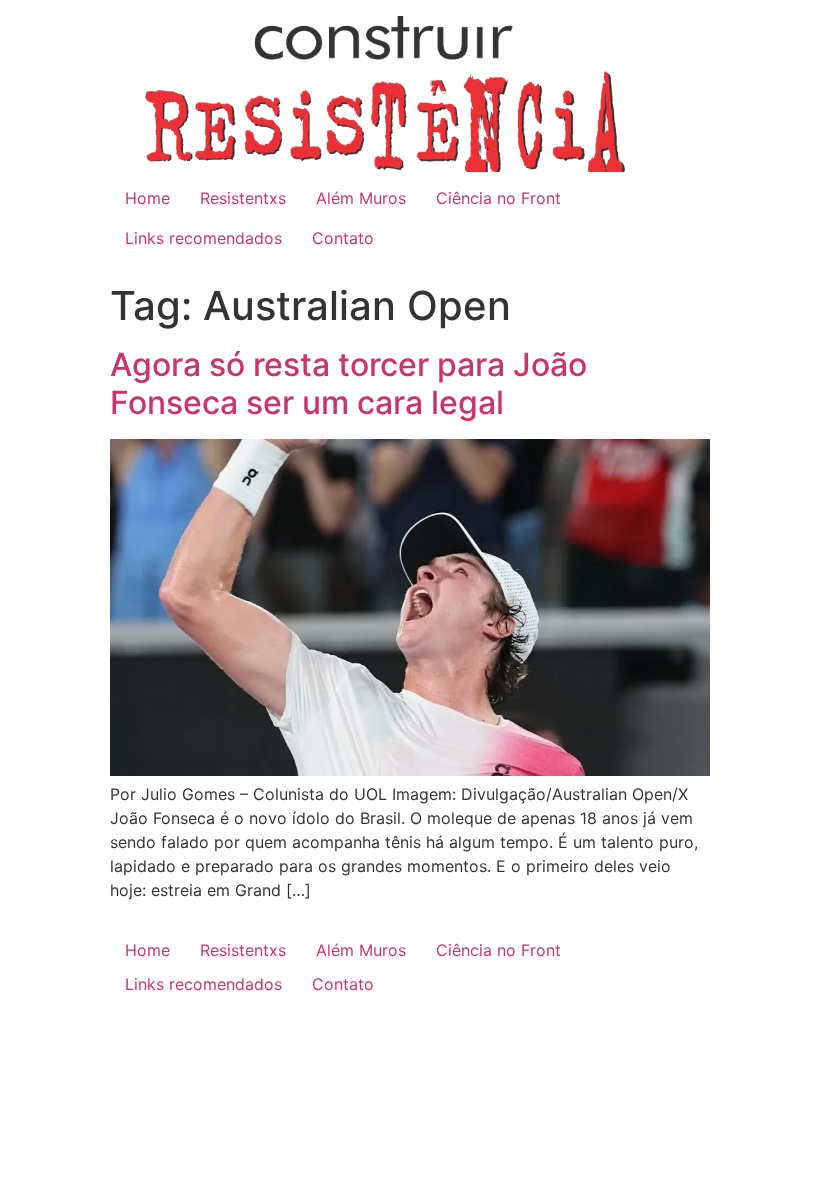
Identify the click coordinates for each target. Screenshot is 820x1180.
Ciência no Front (498, 198)
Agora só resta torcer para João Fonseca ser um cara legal (348, 383)
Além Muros (361, 198)
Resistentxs (243, 198)
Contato (343, 238)
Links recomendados (203, 238)
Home (147, 198)
